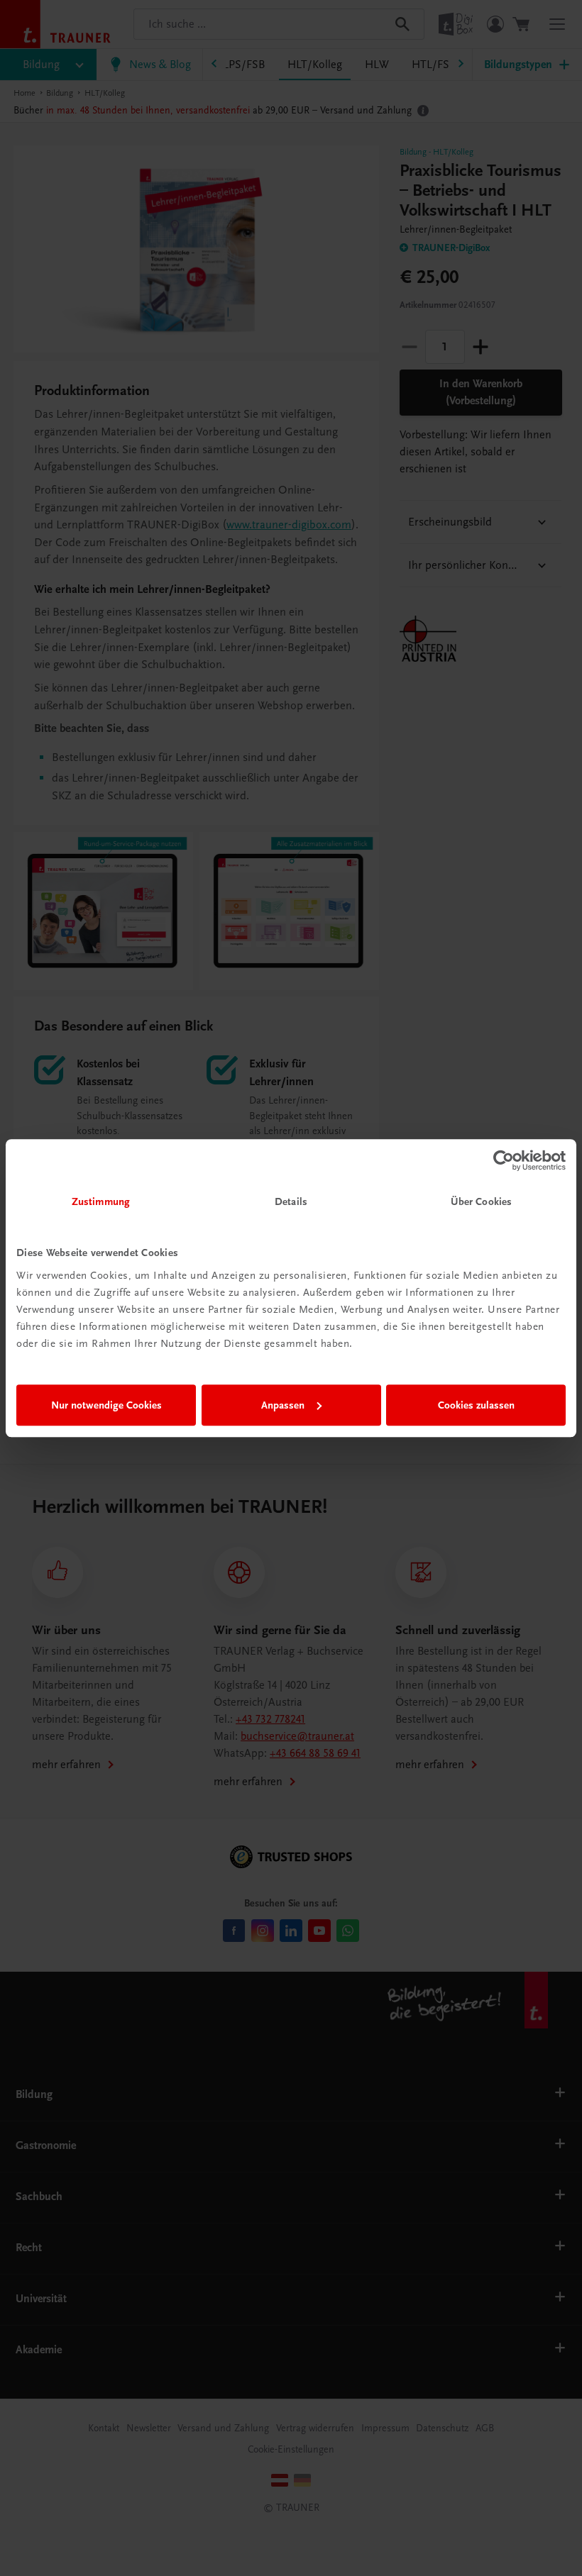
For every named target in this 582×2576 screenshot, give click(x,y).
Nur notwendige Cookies (106, 1405)
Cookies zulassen (476, 1405)
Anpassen (283, 1405)
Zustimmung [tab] (101, 1201)
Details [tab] (291, 1201)
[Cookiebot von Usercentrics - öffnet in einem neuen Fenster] (504, 1160)
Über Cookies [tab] (481, 1201)
